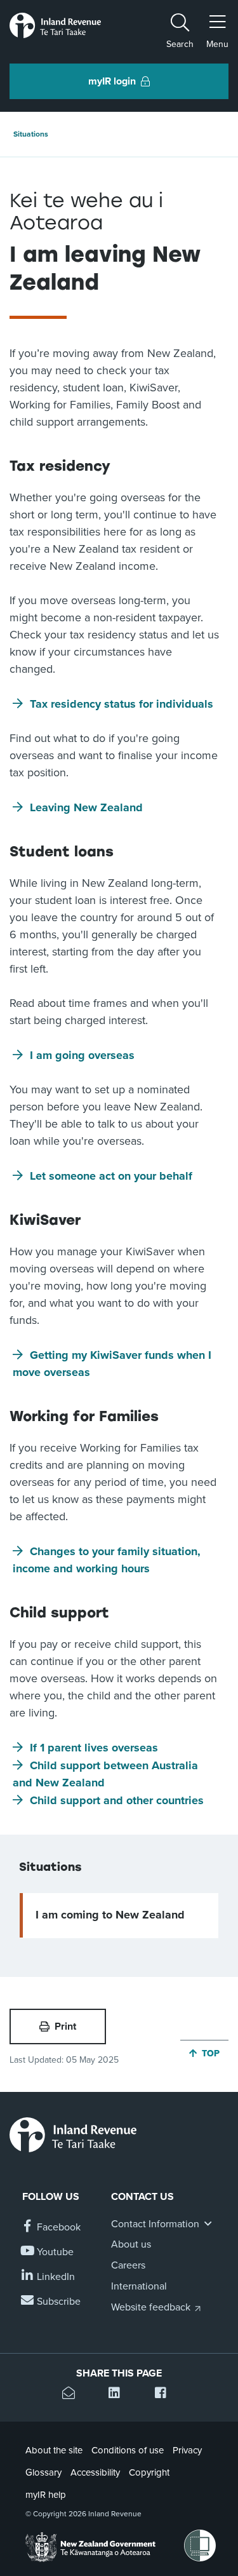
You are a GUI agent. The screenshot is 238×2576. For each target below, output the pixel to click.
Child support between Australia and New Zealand (105, 1774)
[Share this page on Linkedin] (119, 2395)
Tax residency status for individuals (122, 704)
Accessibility (95, 2472)
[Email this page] (73, 2395)
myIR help (46, 2495)
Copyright (149, 2472)
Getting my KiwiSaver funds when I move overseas (112, 1364)
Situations (31, 134)
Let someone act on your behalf (111, 1176)
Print (65, 2026)
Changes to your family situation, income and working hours (107, 1560)
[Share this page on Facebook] (165, 2395)
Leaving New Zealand (86, 807)
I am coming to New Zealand (110, 1915)
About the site (54, 2450)
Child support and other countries (117, 1800)
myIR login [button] (112, 81)
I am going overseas (82, 1055)
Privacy (187, 2450)
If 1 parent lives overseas (94, 1748)
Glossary (43, 2472)
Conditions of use (128, 2450)
